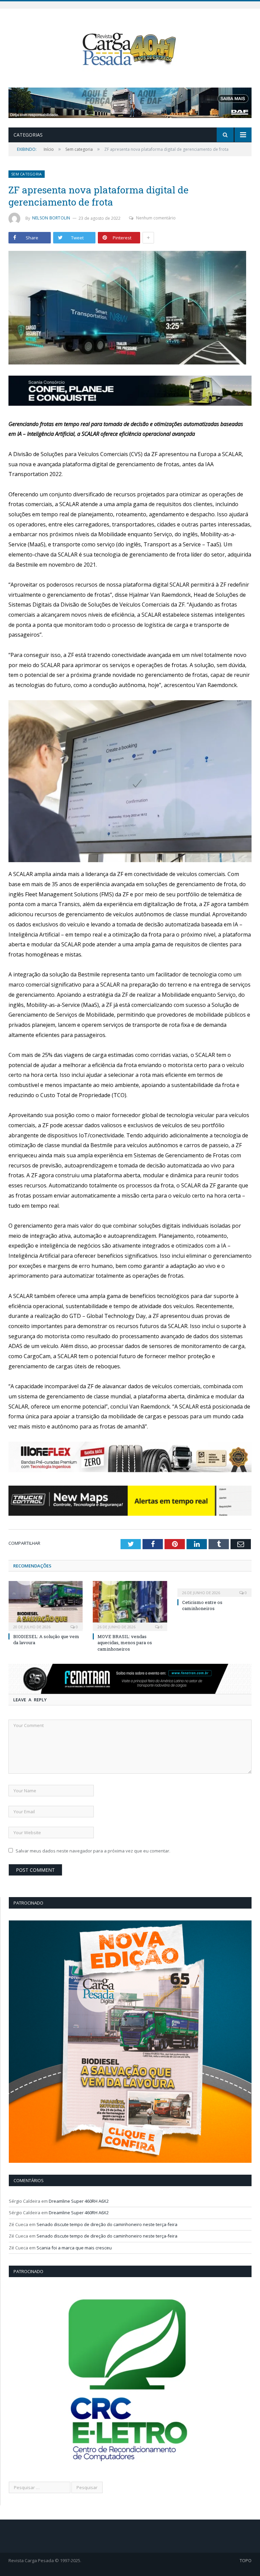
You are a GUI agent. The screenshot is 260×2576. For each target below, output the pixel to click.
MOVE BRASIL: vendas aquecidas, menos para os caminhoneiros (125, 1643)
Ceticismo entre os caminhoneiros (202, 1605)
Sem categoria (27, 174)
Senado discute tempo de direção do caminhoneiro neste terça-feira (107, 2224)
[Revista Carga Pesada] (130, 49)
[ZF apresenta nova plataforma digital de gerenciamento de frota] (130, 309)
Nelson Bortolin (51, 218)
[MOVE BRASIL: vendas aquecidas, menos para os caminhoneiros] (130, 1605)
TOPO (246, 2560)
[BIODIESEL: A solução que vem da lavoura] (46, 1605)
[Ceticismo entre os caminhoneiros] (214, 1588)
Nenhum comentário (156, 218)
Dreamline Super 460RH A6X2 (79, 2201)
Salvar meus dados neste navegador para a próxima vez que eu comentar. (93, 1851)
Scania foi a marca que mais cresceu (74, 2248)
